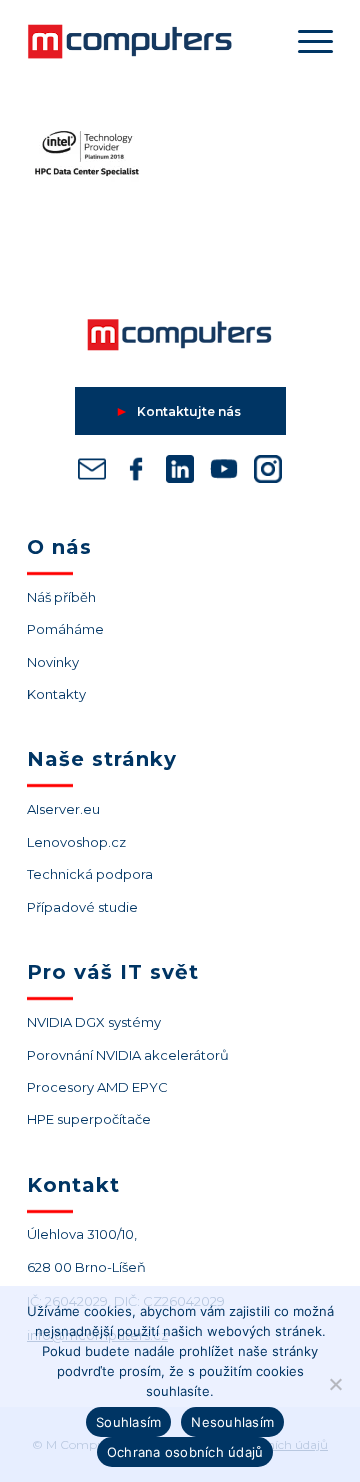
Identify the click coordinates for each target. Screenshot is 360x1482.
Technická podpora (90, 874)
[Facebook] (136, 473)
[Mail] (92, 473)
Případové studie (82, 907)
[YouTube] (224, 473)
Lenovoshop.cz (76, 842)
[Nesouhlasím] (335, 1384)
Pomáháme (65, 629)
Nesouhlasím (232, 1422)
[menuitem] (305, 41)
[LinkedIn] (180, 473)
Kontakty (56, 694)
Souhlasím (128, 1422)
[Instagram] (268, 473)
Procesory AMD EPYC (97, 1087)
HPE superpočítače (89, 1119)
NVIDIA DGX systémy (94, 1022)
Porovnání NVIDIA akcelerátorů (128, 1055)
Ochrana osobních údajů (185, 1452)
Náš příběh (61, 597)
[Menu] (305, 41)
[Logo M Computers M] (149, 41)
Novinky (53, 662)
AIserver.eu (63, 809)
